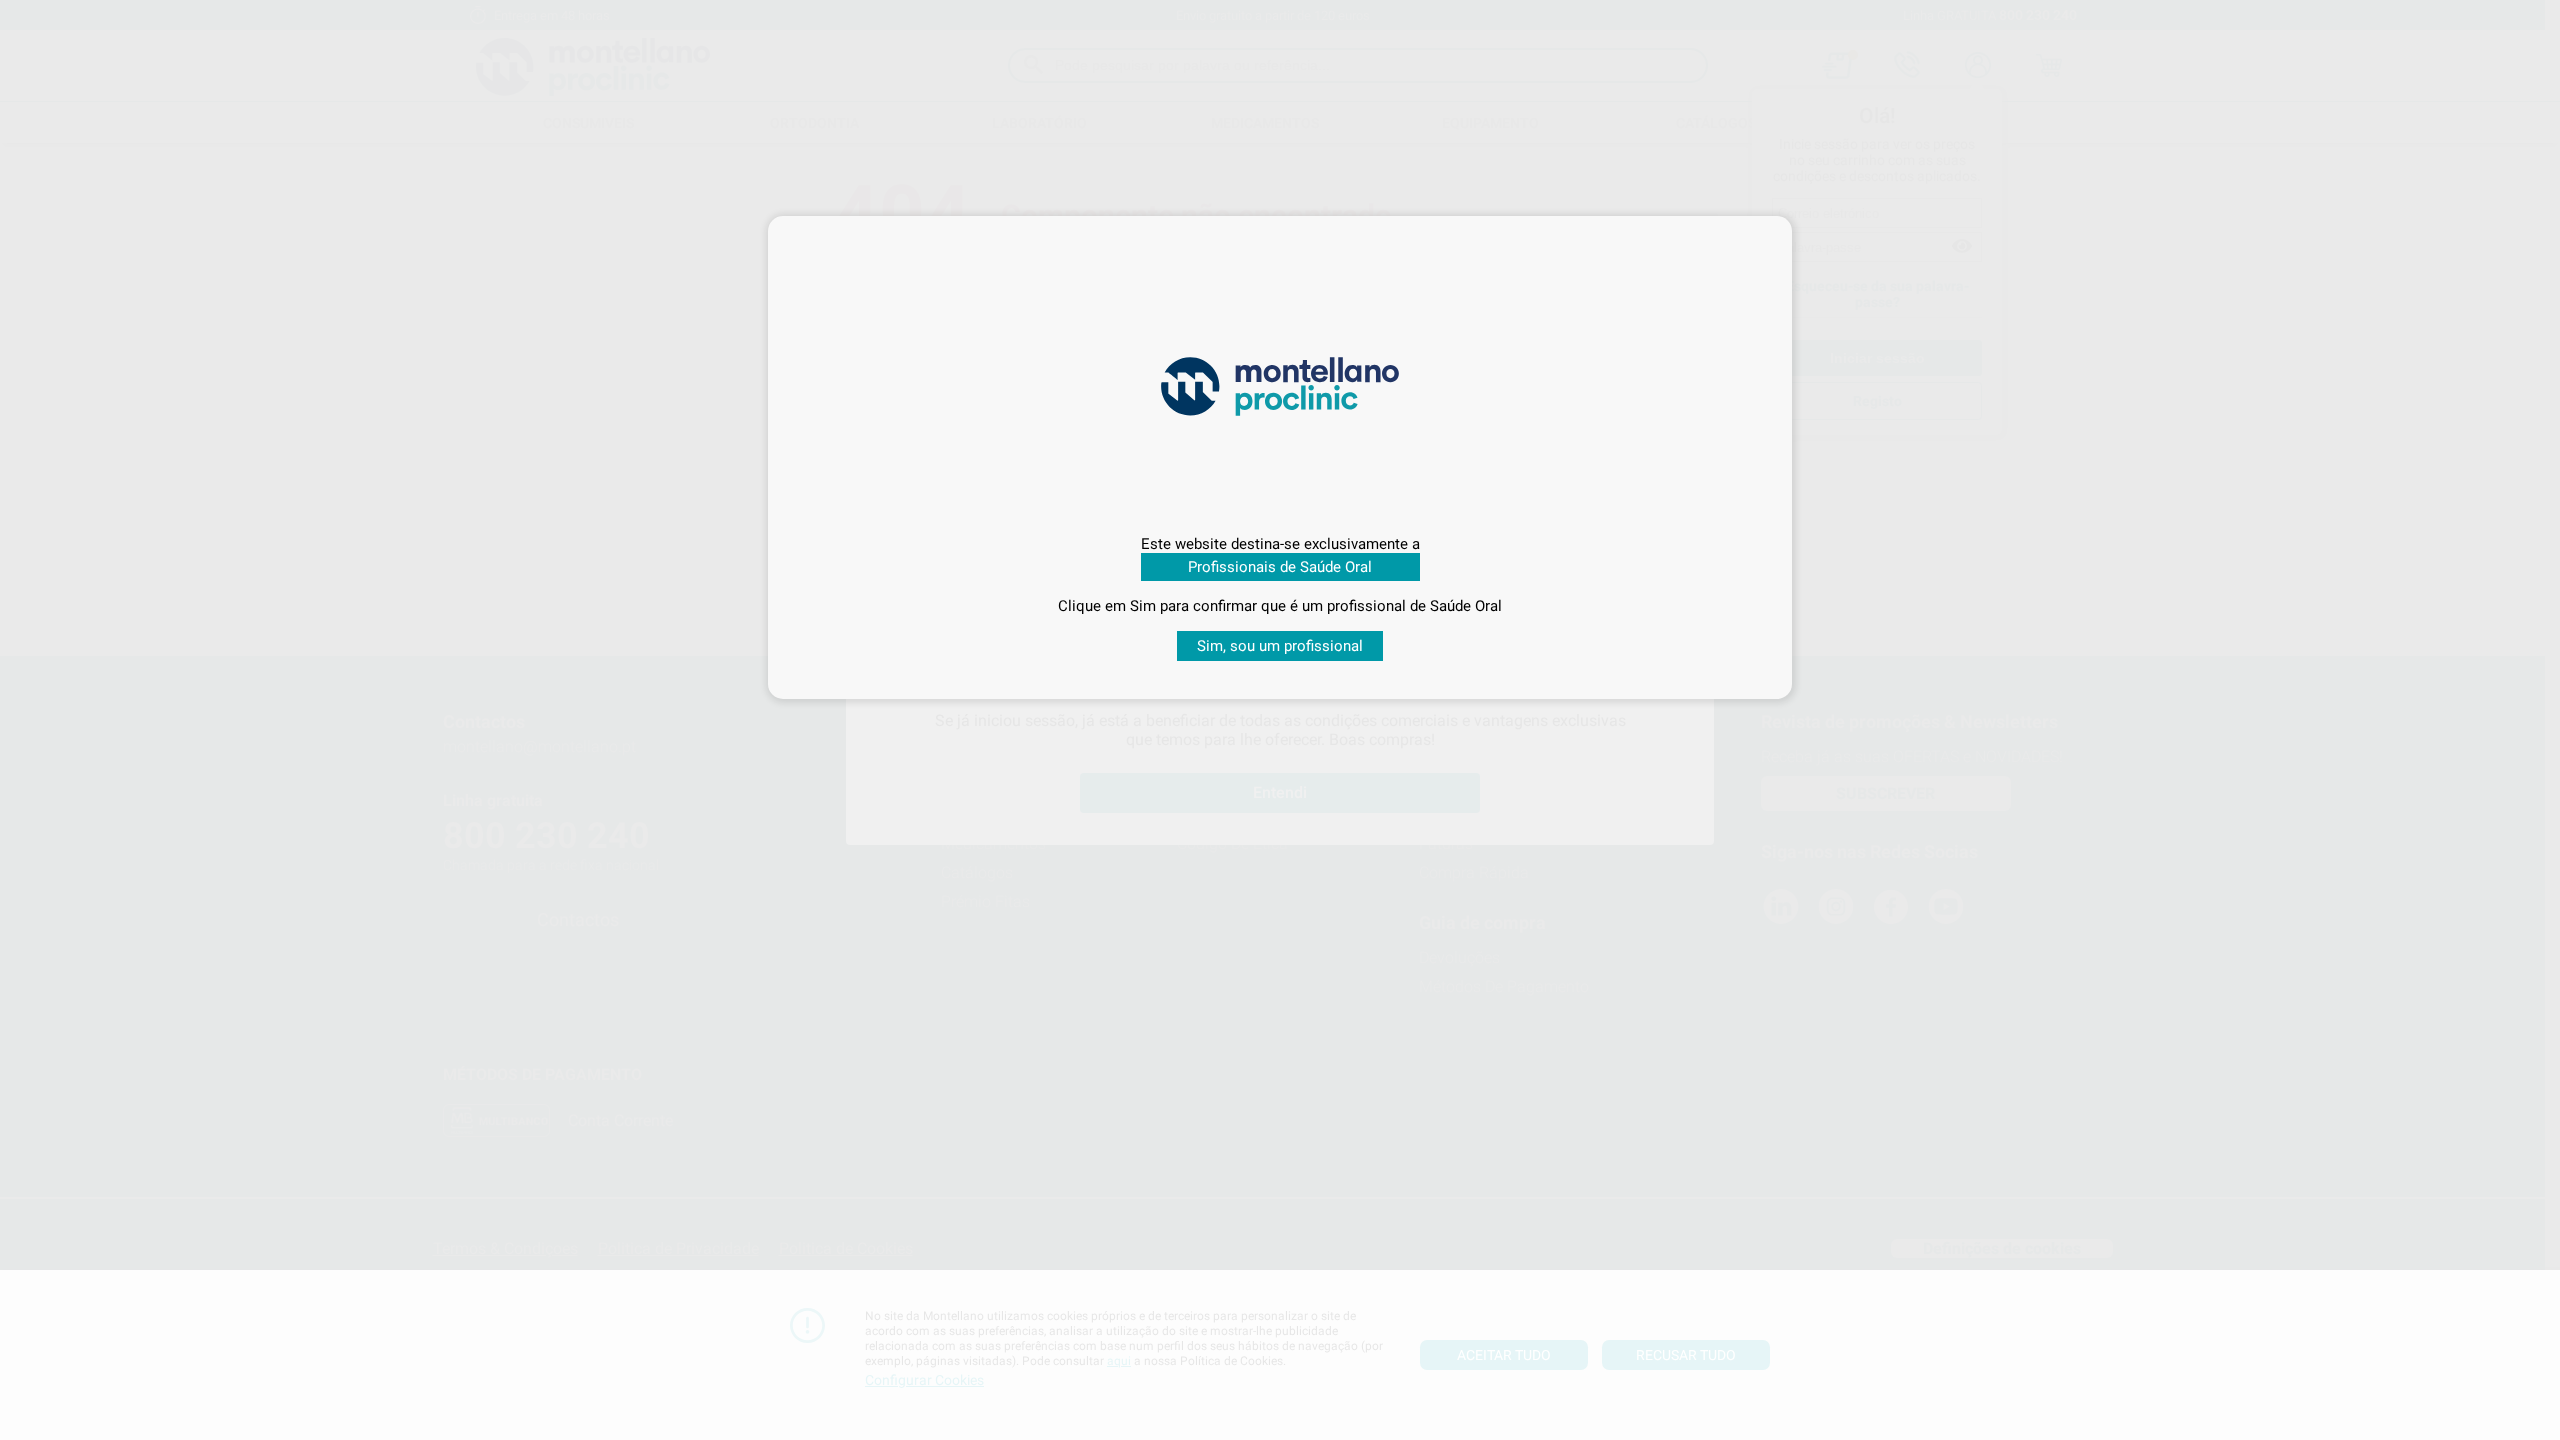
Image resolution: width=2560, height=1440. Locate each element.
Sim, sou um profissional (1280, 646)
